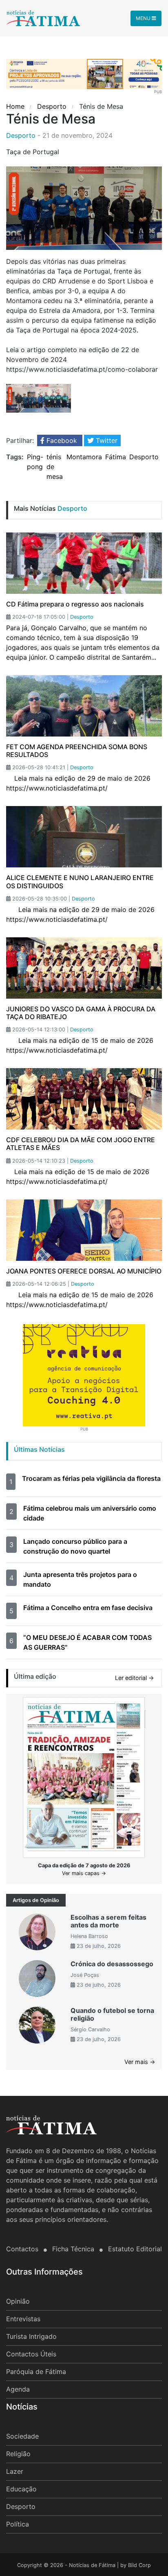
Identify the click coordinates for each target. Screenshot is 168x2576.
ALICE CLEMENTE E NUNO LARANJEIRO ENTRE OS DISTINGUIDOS (80, 881)
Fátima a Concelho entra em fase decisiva (88, 1608)
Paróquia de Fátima (36, 2372)
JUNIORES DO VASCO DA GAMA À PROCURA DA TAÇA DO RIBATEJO (81, 1013)
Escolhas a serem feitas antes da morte (108, 1921)
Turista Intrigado (31, 2336)
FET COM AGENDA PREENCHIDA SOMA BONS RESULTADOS (77, 751)
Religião (18, 2454)
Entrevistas (23, 2319)
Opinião (18, 2301)
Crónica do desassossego (112, 1964)
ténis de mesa (55, 467)
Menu (144, 18)
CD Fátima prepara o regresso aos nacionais (75, 604)
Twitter (106, 440)
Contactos (23, 2249)
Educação (21, 2489)
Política (18, 2524)
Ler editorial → (135, 1678)
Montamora (84, 457)
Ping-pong (35, 462)
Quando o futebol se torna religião (112, 2014)
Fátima (116, 457)
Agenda (18, 2389)
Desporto (52, 106)
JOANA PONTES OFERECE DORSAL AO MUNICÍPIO (84, 1271)
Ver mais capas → (84, 1873)
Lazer (15, 2471)
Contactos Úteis (31, 2354)
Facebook (62, 440)
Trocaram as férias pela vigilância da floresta (91, 1478)
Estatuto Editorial (135, 2249)
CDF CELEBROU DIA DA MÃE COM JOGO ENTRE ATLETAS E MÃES (81, 1144)
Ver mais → (140, 2062)
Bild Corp (139, 2565)
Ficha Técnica (74, 2249)
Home (16, 106)
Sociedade (22, 2436)
